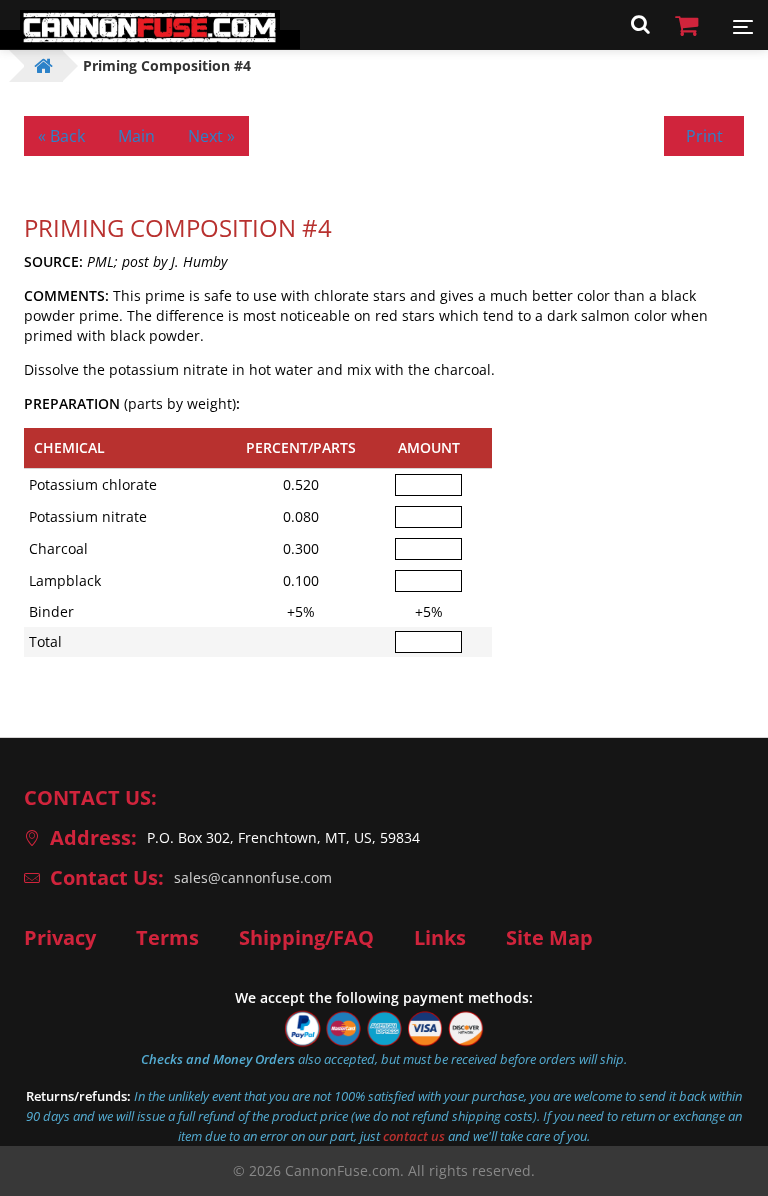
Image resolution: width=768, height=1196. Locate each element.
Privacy (60, 938)
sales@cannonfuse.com (253, 877)
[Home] (150, 39)
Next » (211, 136)
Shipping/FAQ (306, 938)
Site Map (549, 938)
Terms (167, 938)
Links (440, 938)
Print (704, 136)
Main (136, 136)
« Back (61, 136)
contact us (414, 1136)
